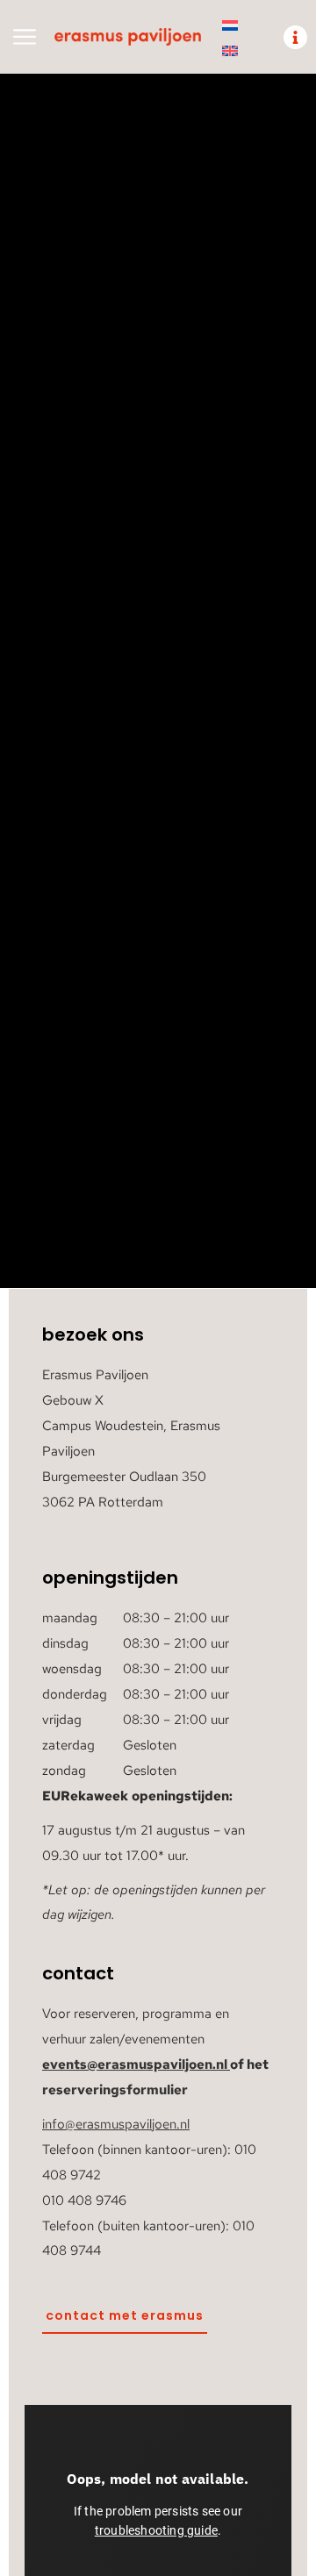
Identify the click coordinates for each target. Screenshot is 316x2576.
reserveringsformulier (115, 2090)
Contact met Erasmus (125, 2315)
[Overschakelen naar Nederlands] (230, 25)
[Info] (295, 37)
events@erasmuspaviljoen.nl (135, 2064)
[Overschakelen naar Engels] (230, 50)
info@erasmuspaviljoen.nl (116, 2124)
